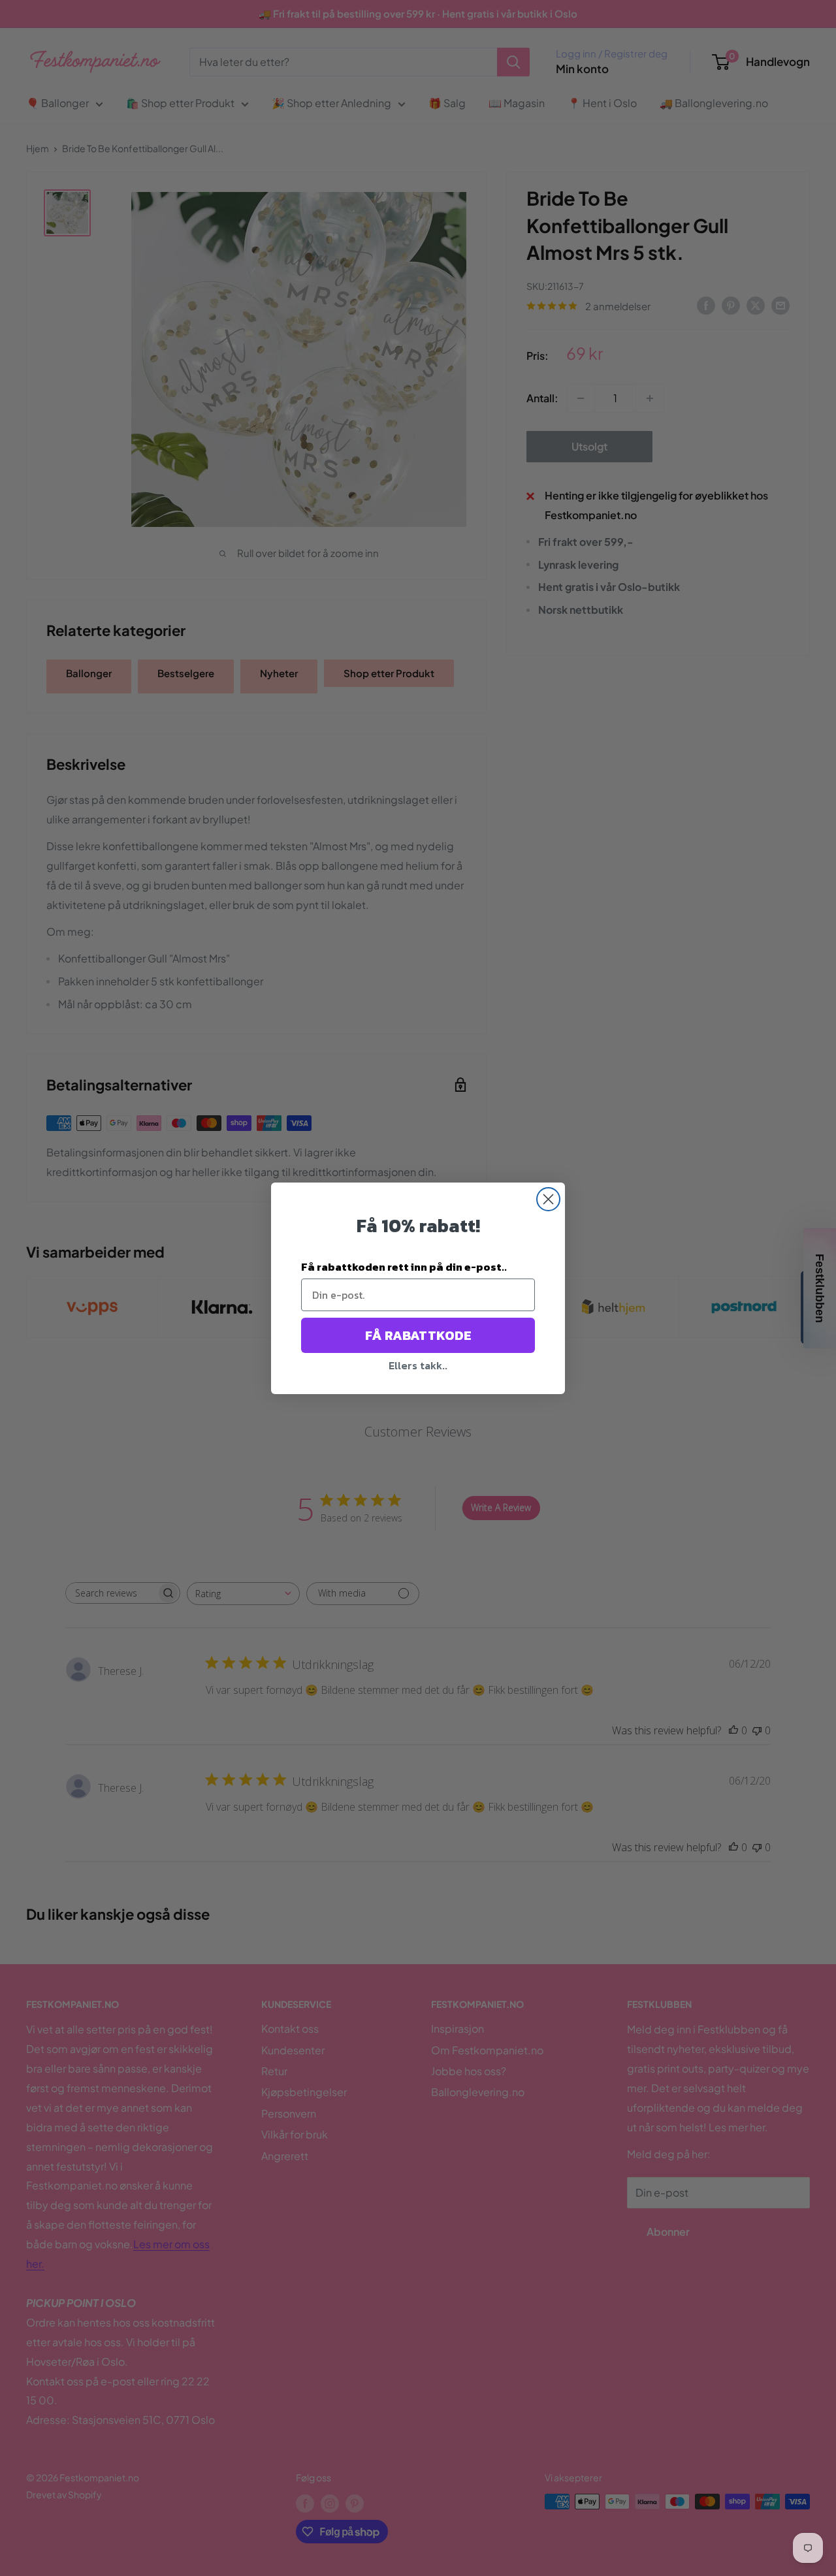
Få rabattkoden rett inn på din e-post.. (404, 1267)
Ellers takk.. (418, 1365)
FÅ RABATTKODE (418, 1335)
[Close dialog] (548, 1199)
